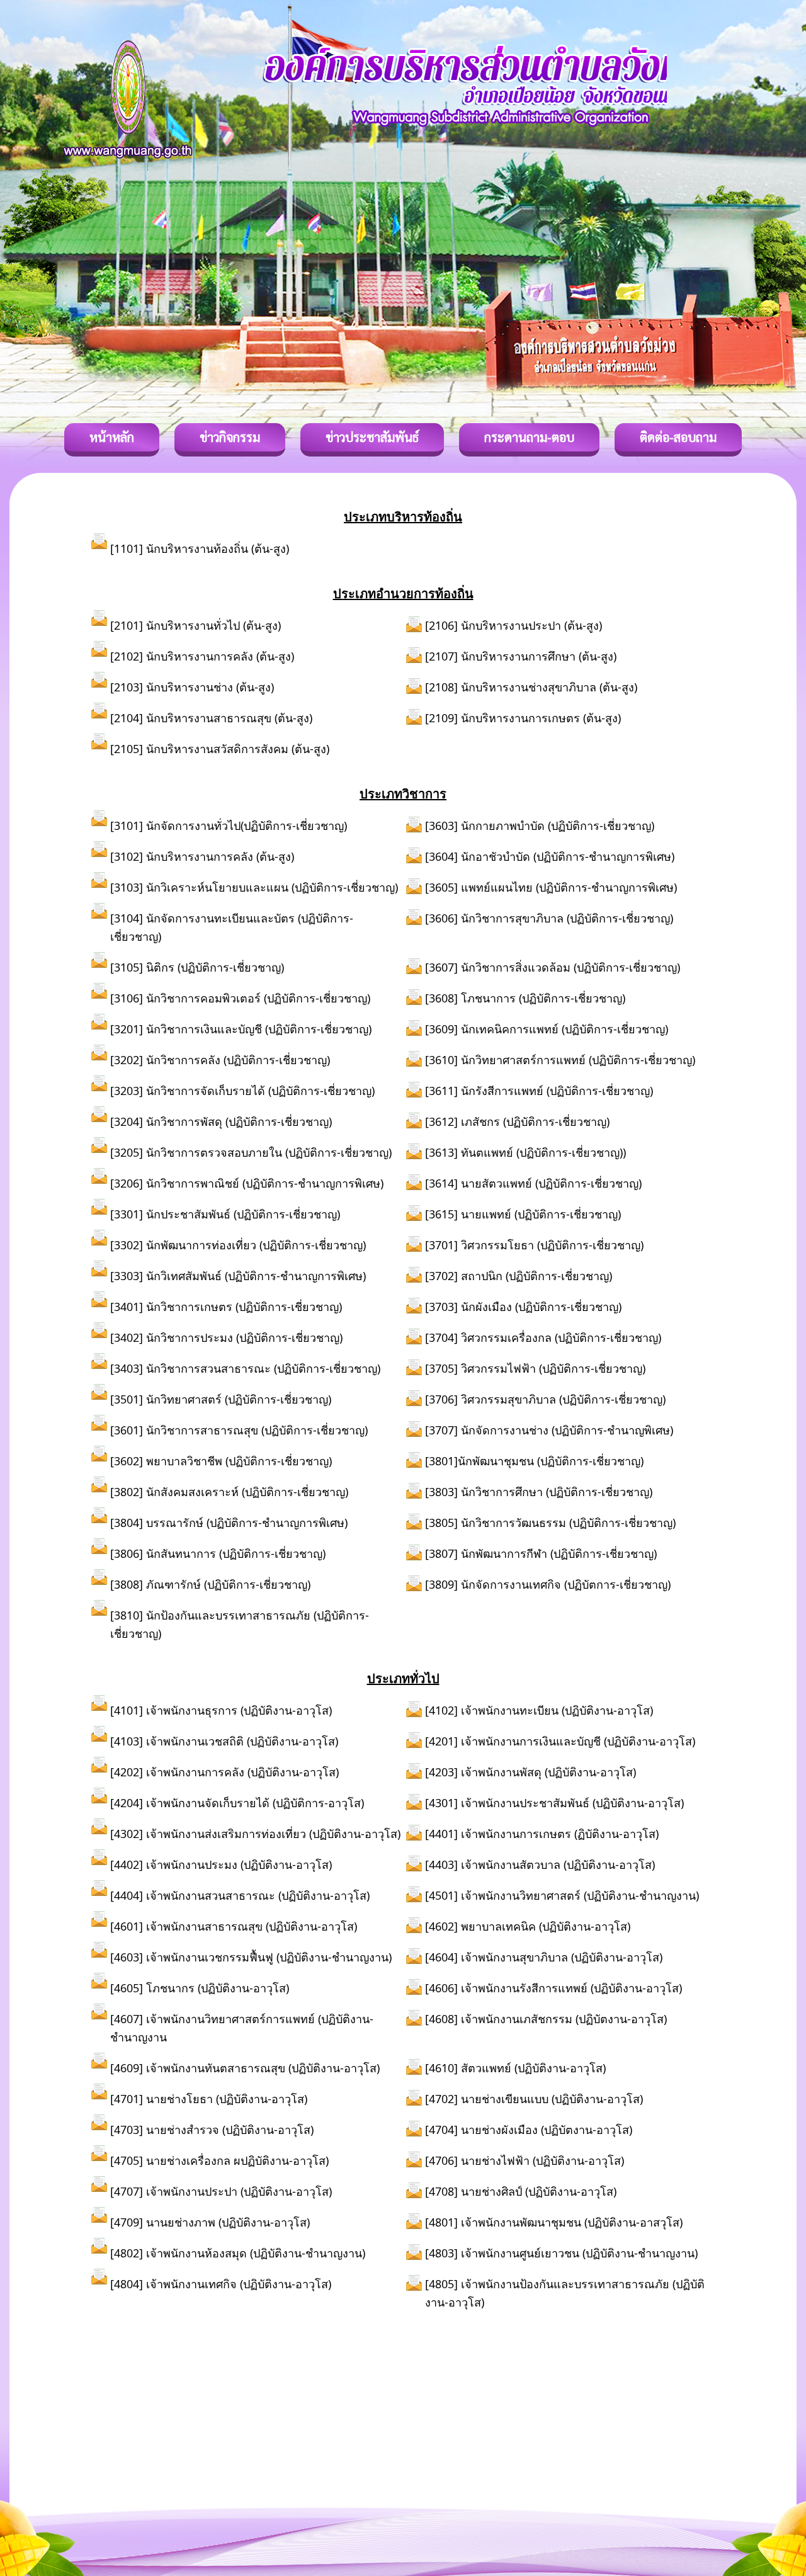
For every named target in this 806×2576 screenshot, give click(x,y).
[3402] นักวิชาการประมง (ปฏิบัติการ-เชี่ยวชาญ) (226, 1337)
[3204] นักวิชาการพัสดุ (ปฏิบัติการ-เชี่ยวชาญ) (221, 1121)
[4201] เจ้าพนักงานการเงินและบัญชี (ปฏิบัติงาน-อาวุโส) (560, 1741)
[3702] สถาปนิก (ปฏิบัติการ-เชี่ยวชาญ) (519, 1276)
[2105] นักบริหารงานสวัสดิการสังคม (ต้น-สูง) (220, 749)
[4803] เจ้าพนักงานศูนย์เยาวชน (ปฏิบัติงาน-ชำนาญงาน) (561, 2253)
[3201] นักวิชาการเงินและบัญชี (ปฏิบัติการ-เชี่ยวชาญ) (241, 1029)
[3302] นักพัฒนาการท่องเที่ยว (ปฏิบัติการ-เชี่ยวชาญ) (238, 1245)
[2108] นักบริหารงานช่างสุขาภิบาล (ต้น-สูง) (531, 687)
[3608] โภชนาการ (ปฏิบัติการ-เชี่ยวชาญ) (525, 998)
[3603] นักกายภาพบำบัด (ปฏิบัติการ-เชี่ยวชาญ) (540, 826)
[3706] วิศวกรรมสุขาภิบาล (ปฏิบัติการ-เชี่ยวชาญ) (545, 1399)
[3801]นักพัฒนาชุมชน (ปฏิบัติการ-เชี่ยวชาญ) (534, 1461)
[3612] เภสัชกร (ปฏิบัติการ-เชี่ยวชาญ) (517, 1121)
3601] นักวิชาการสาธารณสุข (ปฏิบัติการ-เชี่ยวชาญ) (241, 1430)
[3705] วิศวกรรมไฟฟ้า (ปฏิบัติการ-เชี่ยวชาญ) (535, 1368)
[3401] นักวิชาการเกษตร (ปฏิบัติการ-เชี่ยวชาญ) (226, 1307)
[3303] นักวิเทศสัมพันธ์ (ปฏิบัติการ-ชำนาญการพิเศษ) (238, 1276)
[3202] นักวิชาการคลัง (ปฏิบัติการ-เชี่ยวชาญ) (220, 1060)
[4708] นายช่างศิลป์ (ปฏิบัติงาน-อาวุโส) (521, 2191)
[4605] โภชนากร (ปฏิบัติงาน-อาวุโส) (200, 1988)
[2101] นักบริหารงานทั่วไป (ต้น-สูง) (196, 625)
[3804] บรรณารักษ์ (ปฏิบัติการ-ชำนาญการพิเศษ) (229, 1523)
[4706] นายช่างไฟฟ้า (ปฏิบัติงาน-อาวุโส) (525, 2160)
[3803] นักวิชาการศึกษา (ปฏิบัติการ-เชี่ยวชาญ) (539, 1492)
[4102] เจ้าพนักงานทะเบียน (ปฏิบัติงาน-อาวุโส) (539, 1710)
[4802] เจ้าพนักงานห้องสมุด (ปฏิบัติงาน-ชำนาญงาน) (238, 2253)
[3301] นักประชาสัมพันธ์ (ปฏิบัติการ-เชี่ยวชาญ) (225, 1214)
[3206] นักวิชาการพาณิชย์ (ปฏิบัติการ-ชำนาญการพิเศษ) (247, 1183)
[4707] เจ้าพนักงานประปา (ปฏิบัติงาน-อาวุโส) (221, 2191)
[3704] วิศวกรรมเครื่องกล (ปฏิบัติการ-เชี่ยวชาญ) (543, 1337)
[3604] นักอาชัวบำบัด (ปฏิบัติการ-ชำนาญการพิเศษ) (550, 856)
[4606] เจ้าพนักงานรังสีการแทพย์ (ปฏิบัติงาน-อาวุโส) (553, 1988)
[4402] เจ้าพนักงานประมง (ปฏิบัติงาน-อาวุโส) (221, 1864)
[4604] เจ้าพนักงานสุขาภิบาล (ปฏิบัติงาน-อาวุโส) (544, 1957)
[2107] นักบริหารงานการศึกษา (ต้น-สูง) (521, 656)
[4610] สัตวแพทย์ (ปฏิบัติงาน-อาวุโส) (515, 2068)
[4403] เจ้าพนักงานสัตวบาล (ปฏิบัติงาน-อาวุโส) (540, 1864)
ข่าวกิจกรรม (230, 437)
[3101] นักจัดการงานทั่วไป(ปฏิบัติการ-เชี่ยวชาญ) (229, 826)
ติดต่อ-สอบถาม (678, 437)
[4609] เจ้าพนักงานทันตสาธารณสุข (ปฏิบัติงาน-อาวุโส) (245, 2068)
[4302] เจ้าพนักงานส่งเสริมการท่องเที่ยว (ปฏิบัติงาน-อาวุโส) (255, 1834)
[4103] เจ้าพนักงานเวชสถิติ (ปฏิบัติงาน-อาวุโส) (224, 1741)
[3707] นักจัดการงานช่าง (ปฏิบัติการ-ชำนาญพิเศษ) (549, 1430)
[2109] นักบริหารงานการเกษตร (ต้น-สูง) (523, 718)
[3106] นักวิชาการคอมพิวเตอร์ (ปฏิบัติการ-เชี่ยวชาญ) (240, 998)
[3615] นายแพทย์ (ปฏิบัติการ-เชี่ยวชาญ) (523, 1214)
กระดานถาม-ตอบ (529, 437)
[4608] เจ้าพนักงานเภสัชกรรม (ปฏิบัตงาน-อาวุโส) (546, 2019)
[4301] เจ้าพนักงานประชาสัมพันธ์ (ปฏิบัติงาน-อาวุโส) (554, 1803)
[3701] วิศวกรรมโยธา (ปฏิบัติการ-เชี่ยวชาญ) (534, 1245)
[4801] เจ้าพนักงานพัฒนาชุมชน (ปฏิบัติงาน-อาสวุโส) (554, 2222)
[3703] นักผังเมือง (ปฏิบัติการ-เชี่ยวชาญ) (523, 1307)
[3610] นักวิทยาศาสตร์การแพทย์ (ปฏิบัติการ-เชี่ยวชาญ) (560, 1060)
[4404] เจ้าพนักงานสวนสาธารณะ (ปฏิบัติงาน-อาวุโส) (240, 1895)
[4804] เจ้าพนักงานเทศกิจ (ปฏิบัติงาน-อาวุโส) (221, 2284)
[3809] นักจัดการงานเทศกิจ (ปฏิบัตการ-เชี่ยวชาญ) (548, 1584)
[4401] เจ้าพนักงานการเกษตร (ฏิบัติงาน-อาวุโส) (542, 1834)
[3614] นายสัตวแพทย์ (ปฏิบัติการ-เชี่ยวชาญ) (533, 1183)
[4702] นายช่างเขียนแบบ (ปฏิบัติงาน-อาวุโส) (534, 2099)
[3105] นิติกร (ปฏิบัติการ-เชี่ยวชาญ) (197, 967)
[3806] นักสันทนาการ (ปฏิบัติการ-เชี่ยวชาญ (216, 1553)
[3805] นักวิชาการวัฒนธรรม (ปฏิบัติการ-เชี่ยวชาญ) (550, 1523)
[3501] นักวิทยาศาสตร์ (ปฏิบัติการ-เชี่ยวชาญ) (221, 1399)
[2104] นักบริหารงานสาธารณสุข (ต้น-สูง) (211, 718)
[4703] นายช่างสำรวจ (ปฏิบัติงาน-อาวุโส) (212, 2130)
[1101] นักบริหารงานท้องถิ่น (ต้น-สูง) (200, 548)
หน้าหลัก (112, 437)
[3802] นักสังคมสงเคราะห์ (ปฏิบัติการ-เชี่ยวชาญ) (229, 1492)
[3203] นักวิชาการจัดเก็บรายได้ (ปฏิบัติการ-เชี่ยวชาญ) (242, 1091)
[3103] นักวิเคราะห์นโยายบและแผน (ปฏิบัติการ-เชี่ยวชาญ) (254, 887)
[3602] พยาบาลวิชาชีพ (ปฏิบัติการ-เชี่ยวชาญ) (221, 1461)
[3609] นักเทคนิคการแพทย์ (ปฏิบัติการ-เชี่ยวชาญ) (547, 1029)
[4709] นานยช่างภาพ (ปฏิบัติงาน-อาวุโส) (210, 2222)
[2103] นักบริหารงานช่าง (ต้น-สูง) (192, 687)
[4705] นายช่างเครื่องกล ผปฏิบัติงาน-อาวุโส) (219, 2160)
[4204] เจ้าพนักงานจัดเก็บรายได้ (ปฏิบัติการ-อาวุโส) (237, 1803)
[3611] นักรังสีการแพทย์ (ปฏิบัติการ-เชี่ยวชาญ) (539, 1091)
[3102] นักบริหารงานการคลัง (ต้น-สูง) (202, 856)
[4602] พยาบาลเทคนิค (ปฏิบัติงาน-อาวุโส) (528, 1926)
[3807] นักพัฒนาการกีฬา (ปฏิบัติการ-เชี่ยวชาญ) (541, 1553)
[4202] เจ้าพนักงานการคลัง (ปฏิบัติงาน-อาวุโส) (224, 1772)
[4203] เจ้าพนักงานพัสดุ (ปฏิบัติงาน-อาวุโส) (531, 1772)
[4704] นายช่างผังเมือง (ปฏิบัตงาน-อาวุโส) (529, 2130)
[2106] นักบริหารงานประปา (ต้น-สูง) (514, 625)
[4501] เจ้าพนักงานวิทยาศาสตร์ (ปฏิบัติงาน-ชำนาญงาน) (562, 1895)
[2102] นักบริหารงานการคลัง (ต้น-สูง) (202, 656)
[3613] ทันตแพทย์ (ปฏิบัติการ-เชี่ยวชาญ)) (525, 1152)
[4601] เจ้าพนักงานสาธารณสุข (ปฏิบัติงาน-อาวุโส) (234, 1926)
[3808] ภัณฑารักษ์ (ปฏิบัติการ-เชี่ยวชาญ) (210, 1584)
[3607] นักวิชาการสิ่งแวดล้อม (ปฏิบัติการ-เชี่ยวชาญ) (553, 967)
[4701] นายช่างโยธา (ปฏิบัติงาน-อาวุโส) (209, 2099)
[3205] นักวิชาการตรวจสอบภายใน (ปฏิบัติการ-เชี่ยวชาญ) (251, 1152)
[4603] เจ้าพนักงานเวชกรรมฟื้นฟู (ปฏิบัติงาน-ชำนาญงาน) (251, 1957)
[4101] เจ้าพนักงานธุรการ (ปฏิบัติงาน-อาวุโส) (221, 1710)
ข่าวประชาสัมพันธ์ (372, 437)
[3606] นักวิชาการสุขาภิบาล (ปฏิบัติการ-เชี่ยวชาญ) (549, 918)
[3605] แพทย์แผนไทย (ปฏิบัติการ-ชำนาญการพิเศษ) (551, 887)
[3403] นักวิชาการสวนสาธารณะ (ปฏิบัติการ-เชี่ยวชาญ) (248, 1368)
